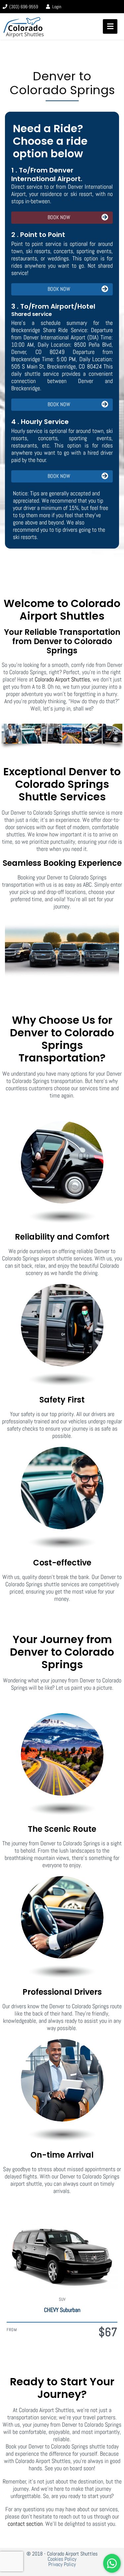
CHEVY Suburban (62, 2310)
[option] (62, 2277)
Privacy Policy (62, 2564)
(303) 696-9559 (23, 7)
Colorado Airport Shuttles (62, 679)
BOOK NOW (59, 217)
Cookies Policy (62, 2559)
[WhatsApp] (112, 2563)
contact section (25, 2524)
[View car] (62, 2254)
